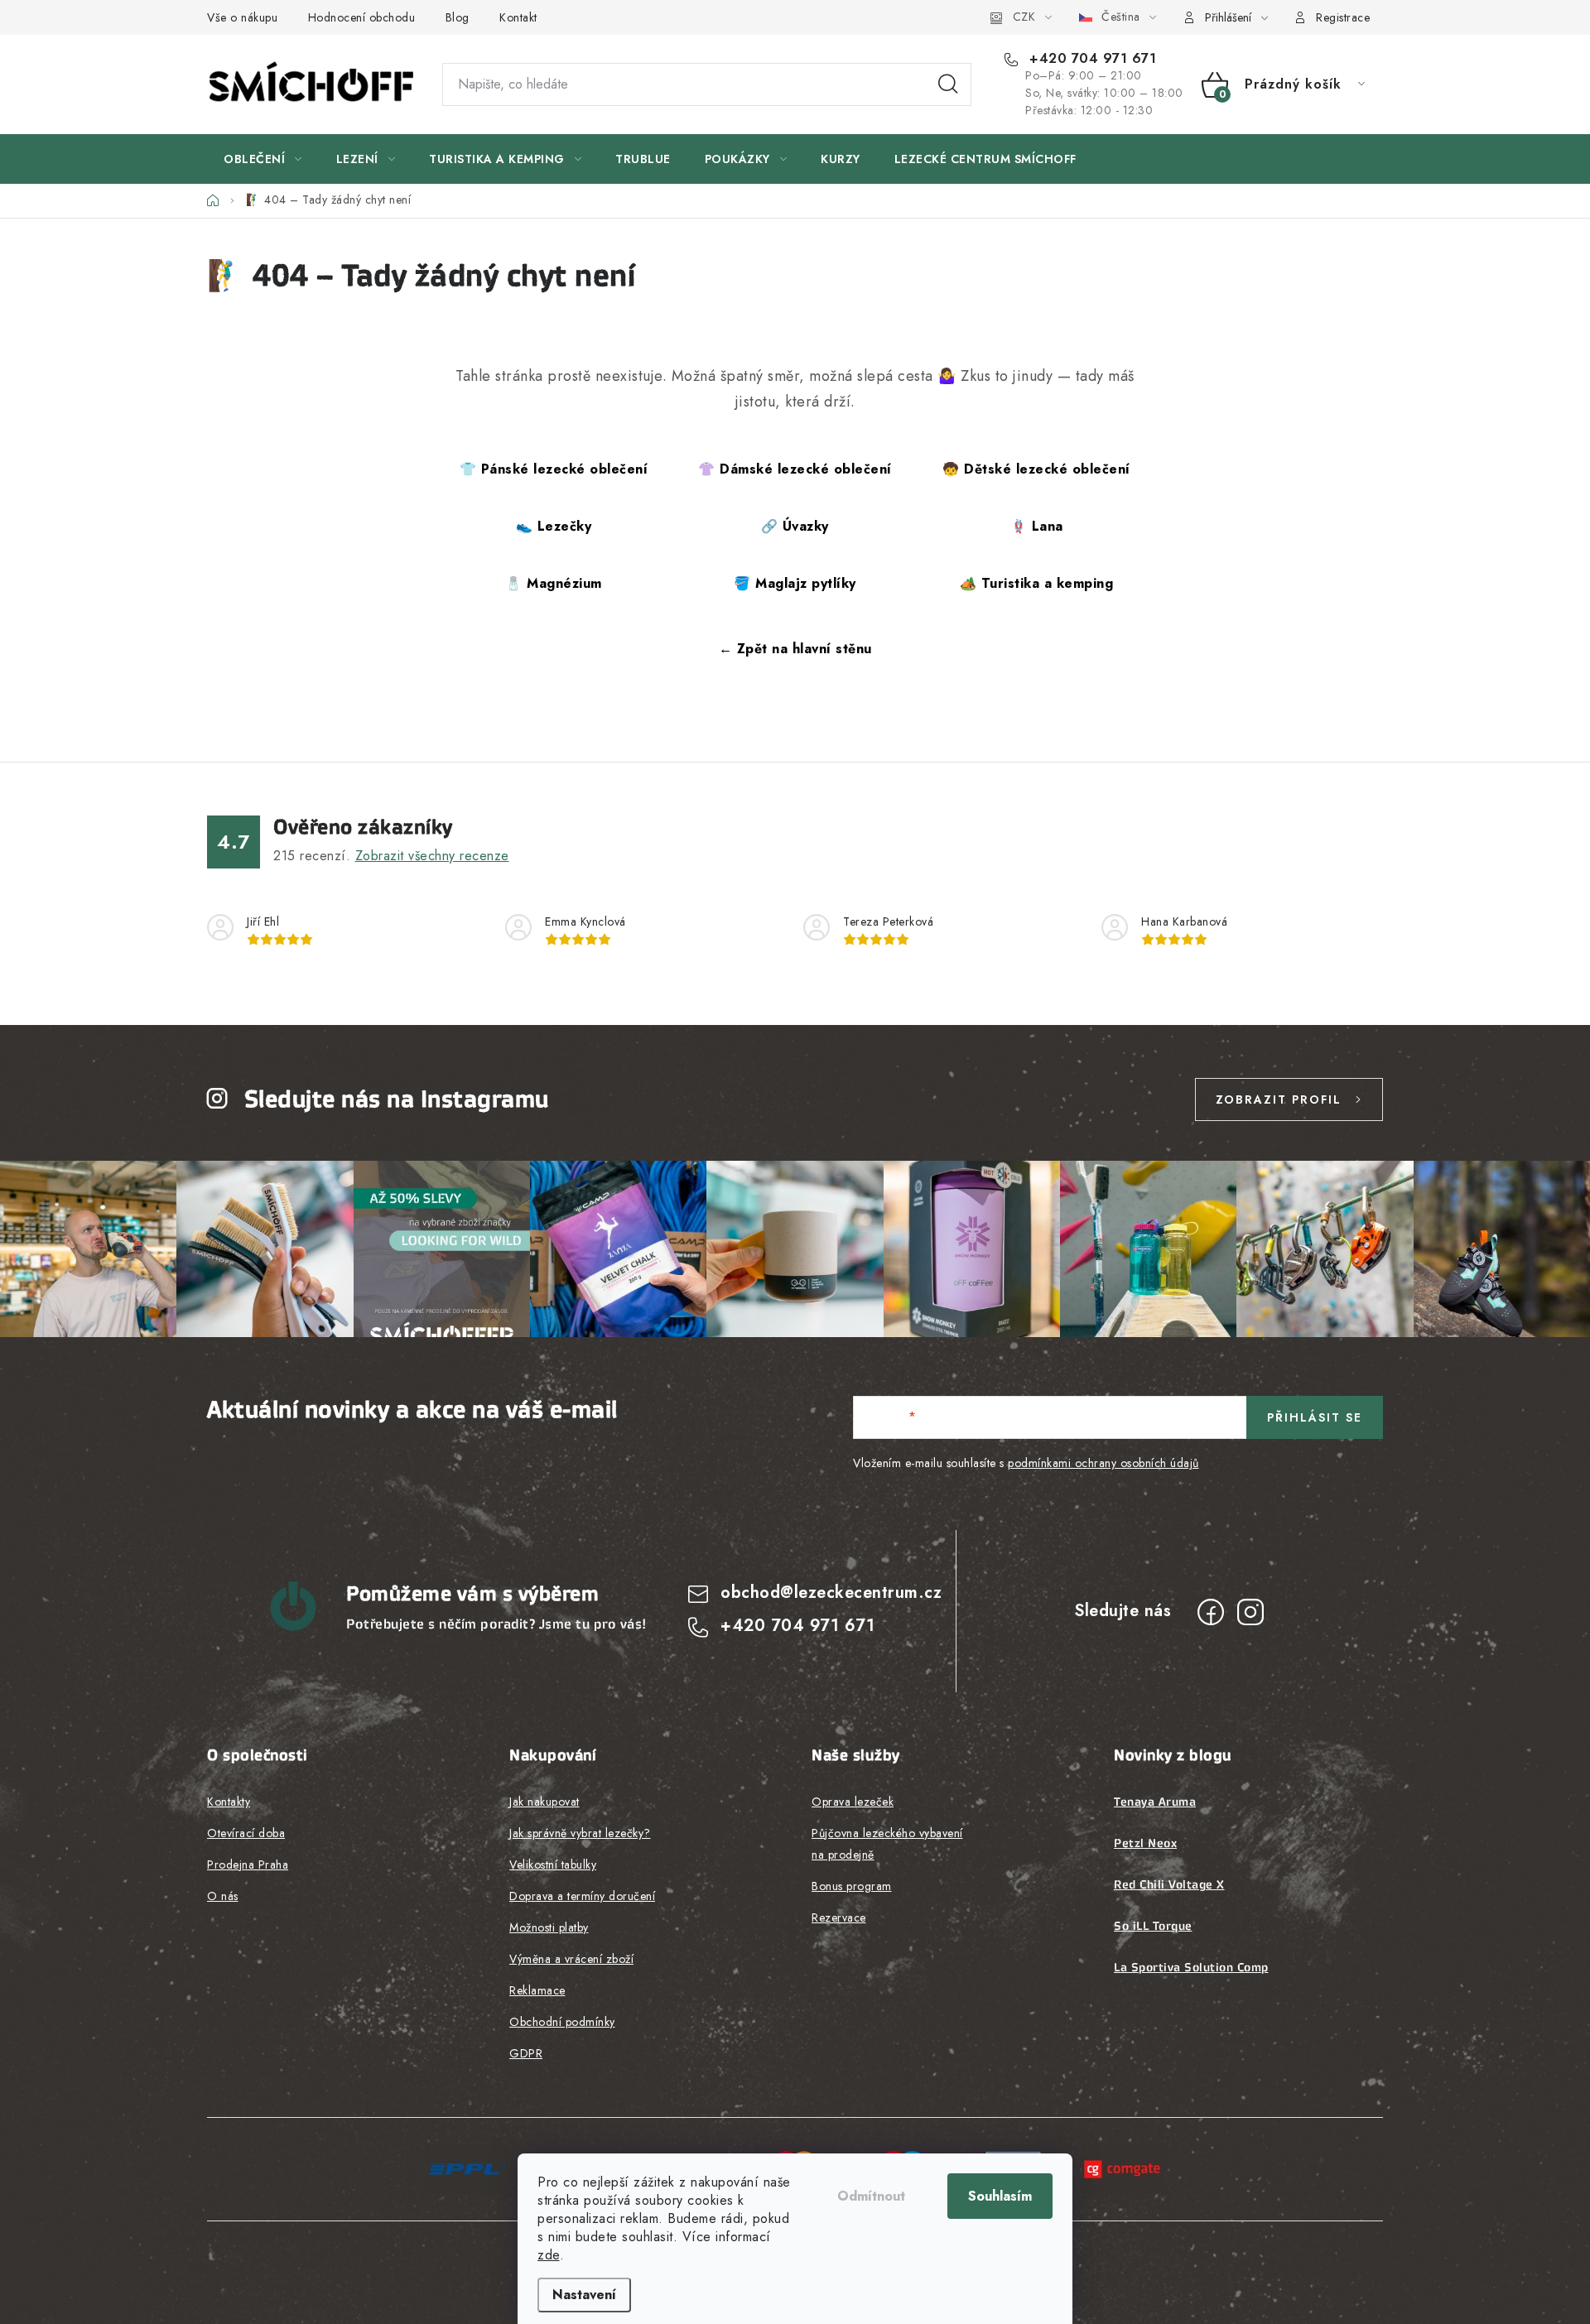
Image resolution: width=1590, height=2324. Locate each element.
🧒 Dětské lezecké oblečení (1036, 469)
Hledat (948, 84)
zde (549, 2255)
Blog (458, 17)
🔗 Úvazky (795, 526)
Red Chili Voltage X (1169, 1884)
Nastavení (584, 2295)
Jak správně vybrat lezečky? (580, 1833)
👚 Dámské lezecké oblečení (795, 469)
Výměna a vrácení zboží (571, 1959)
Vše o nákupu (242, 17)
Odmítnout (871, 2196)
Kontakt (518, 17)
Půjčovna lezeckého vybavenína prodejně (887, 1844)
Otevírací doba (246, 1833)
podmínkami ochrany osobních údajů (1103, 1463)
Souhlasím (1000, 2196)
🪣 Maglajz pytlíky (795, 583)
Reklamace (537, 1990)
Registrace (1343, 17)
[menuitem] (263, 159)
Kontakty (229, 1802)
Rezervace (839, 1917)
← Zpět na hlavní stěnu (795, 649)
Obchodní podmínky (562, 2022)
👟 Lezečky (554, 526)
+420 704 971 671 (1091, 59)
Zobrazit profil (1279, 1099)
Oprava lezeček (853, 1802)
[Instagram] (1250, 1612)
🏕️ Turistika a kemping (1037, 583)
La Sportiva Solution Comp (1191, 1967)
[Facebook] (1211, 1612)
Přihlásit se (1315, 1417)
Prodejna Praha (248, 1864)
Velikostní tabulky (553, 1864)
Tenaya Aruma (1155, 1802)
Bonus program (852, 1886)
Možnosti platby (549, 1927)
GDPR (526, 2053)
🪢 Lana (1037, 526)
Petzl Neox (1145, 1843)
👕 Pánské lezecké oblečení (554, 469)
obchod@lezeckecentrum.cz (831, 1593)
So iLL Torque (1153, 1926)
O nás (223, 1896)
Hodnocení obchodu (362, 17)
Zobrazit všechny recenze (432, 856)
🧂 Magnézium (554, 583)
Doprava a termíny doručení (582, 1896)
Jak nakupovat (544, 1802)
